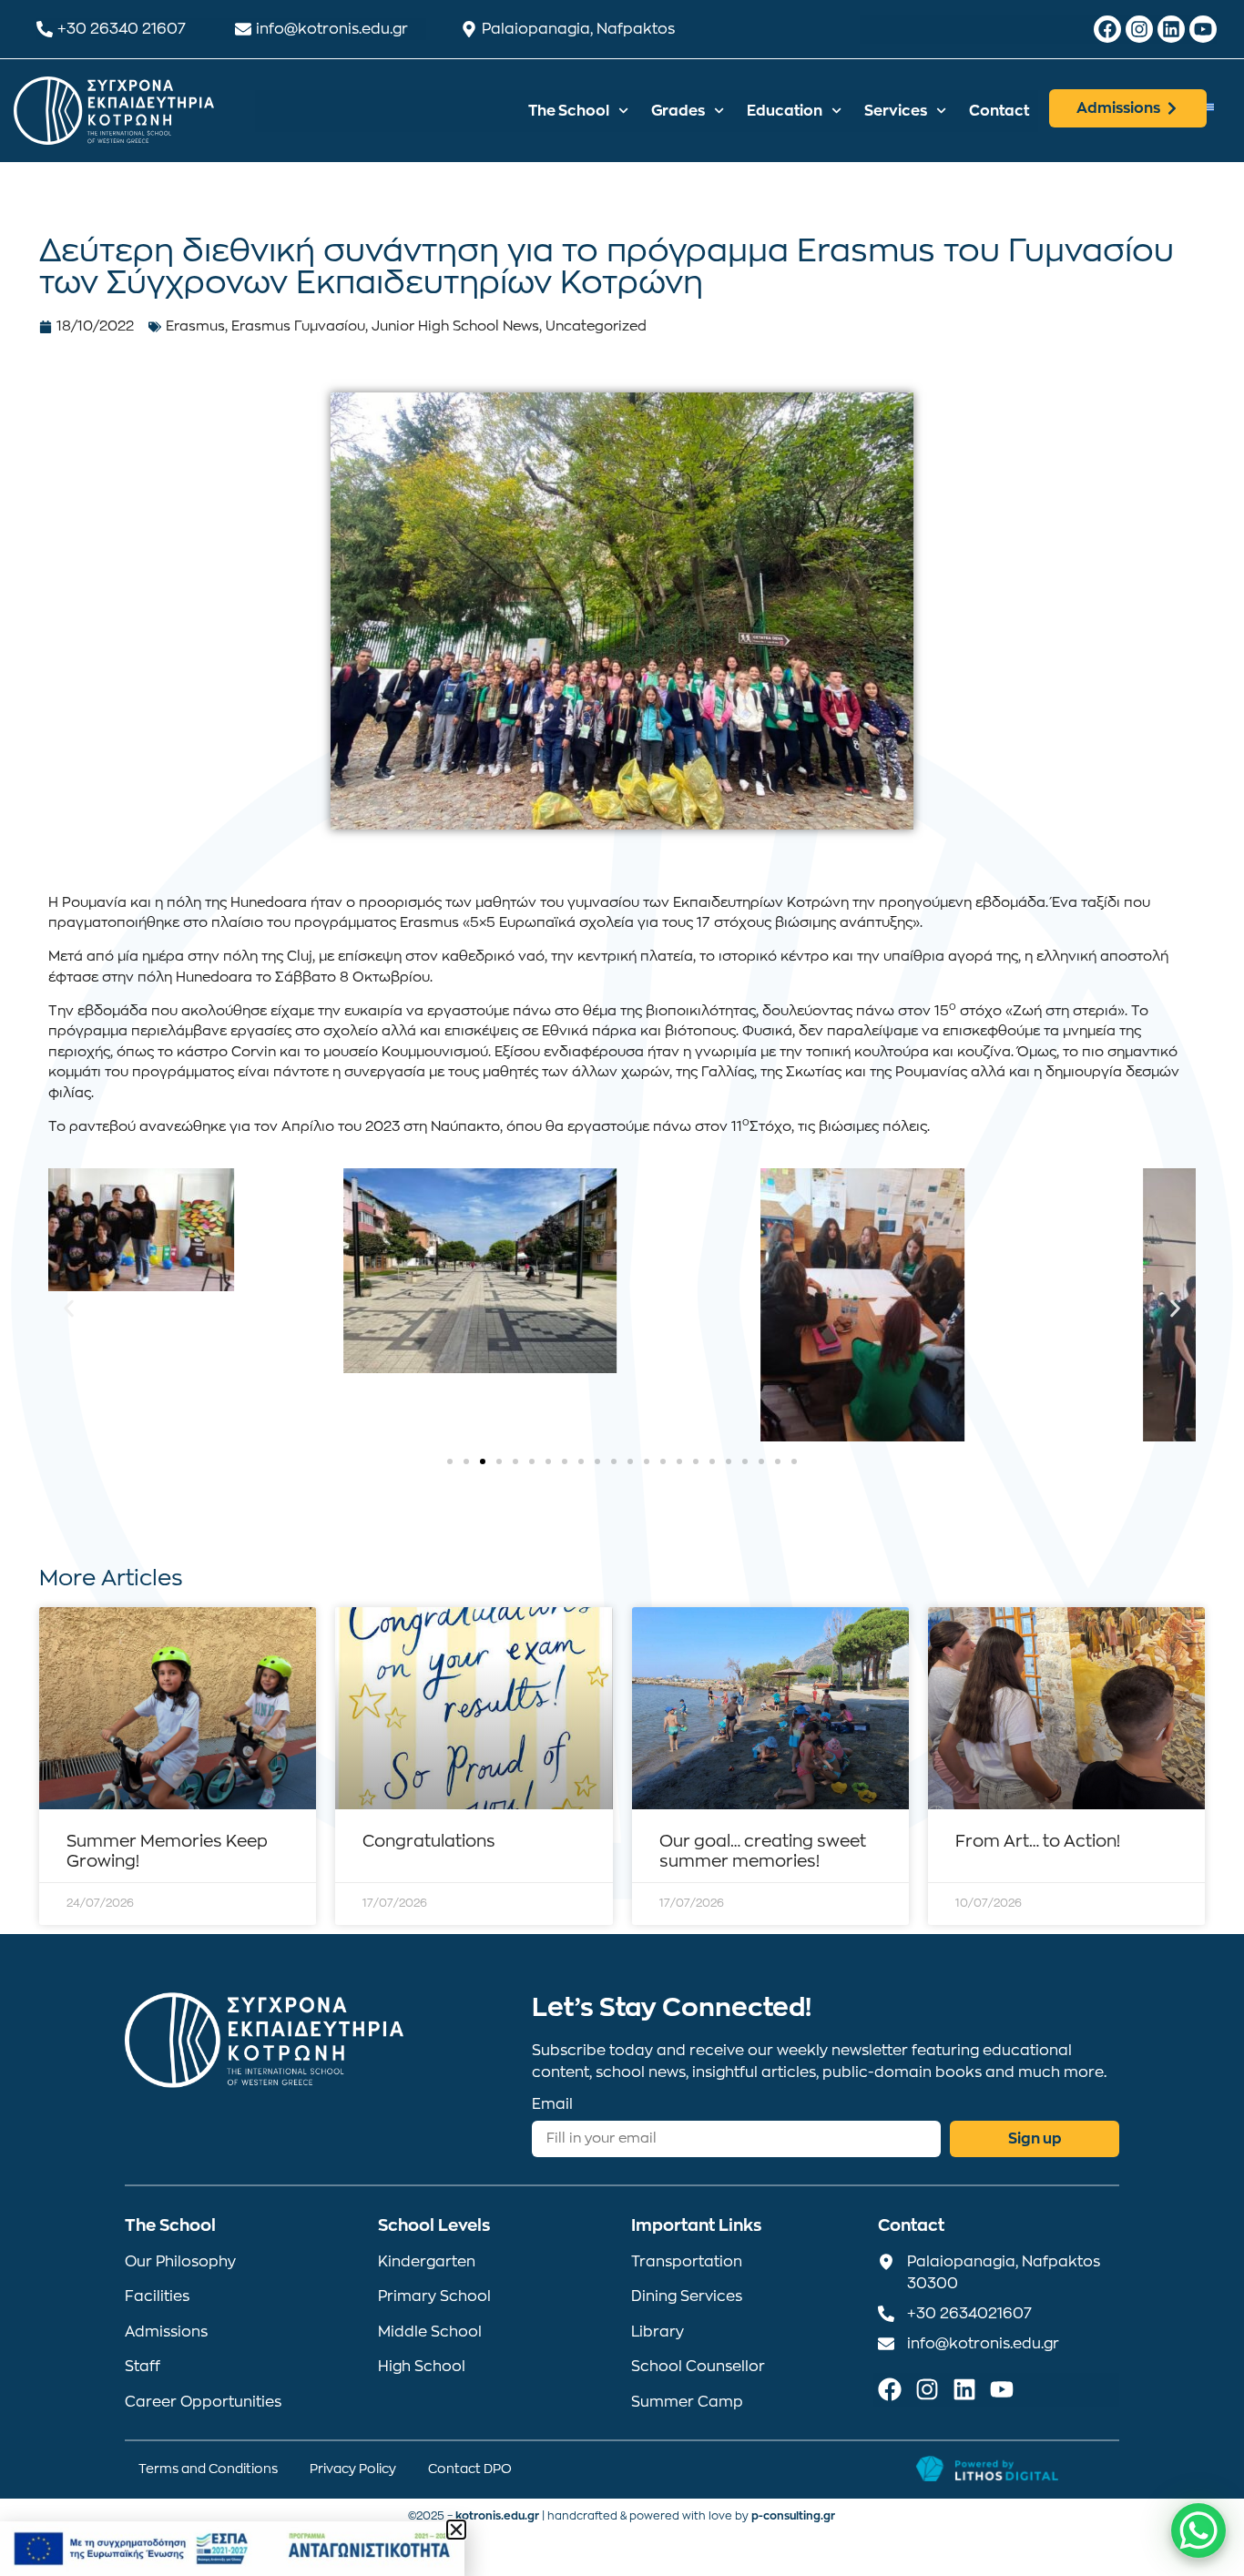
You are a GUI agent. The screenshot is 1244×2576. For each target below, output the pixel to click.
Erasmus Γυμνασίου (298, 326)
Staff (143, 2367)
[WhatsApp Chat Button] (1198, 2530)
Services (896, 111)
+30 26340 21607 (122, 29)
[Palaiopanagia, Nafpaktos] (469, 29)
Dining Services (687, 2296)
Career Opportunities (203, 2402)
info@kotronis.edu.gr (332, 29)
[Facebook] (1107, 29)
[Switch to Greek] (1208, 106)
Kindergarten (427, 2262)
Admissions (166, 2332)
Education (785, 111)
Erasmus (195, 326)
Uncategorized (596, 326)
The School (569, 111)
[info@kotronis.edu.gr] (243, 29)
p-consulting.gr (793, 2516)
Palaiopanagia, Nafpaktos (578, 29)
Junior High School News (455, 326)
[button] (69, 1309)
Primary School (434, 2296)
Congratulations (429, 1841)
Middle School (430, 2332)
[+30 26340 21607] (45, 29)
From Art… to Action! (1038, 1841)
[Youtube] (1203, 29)
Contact (999, 111)
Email (552, 2104)
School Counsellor (698, 2367)
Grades (678, 111)
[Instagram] (1139, 29)
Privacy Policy (353, 2469)
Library (658, 2332)
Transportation (687, 2262)
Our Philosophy (180, 2262)
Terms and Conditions (208, 2469)
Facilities (157, 2296)
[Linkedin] (1171, 29)
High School (422, 2367)
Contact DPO (470, 2469)
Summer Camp (687, 2402)
